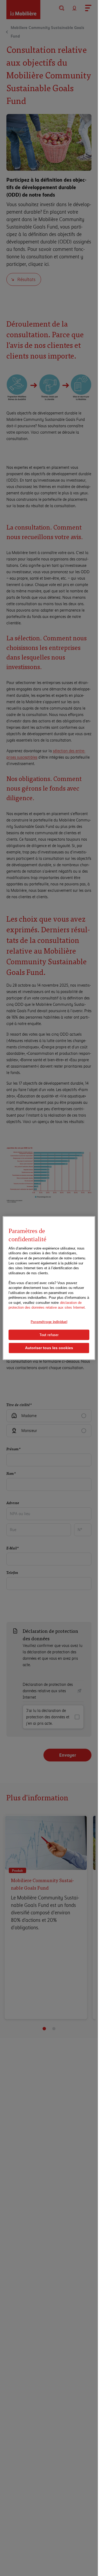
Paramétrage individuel (49, 1322)
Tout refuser (49, 1334)
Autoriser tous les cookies (49, 1348)
